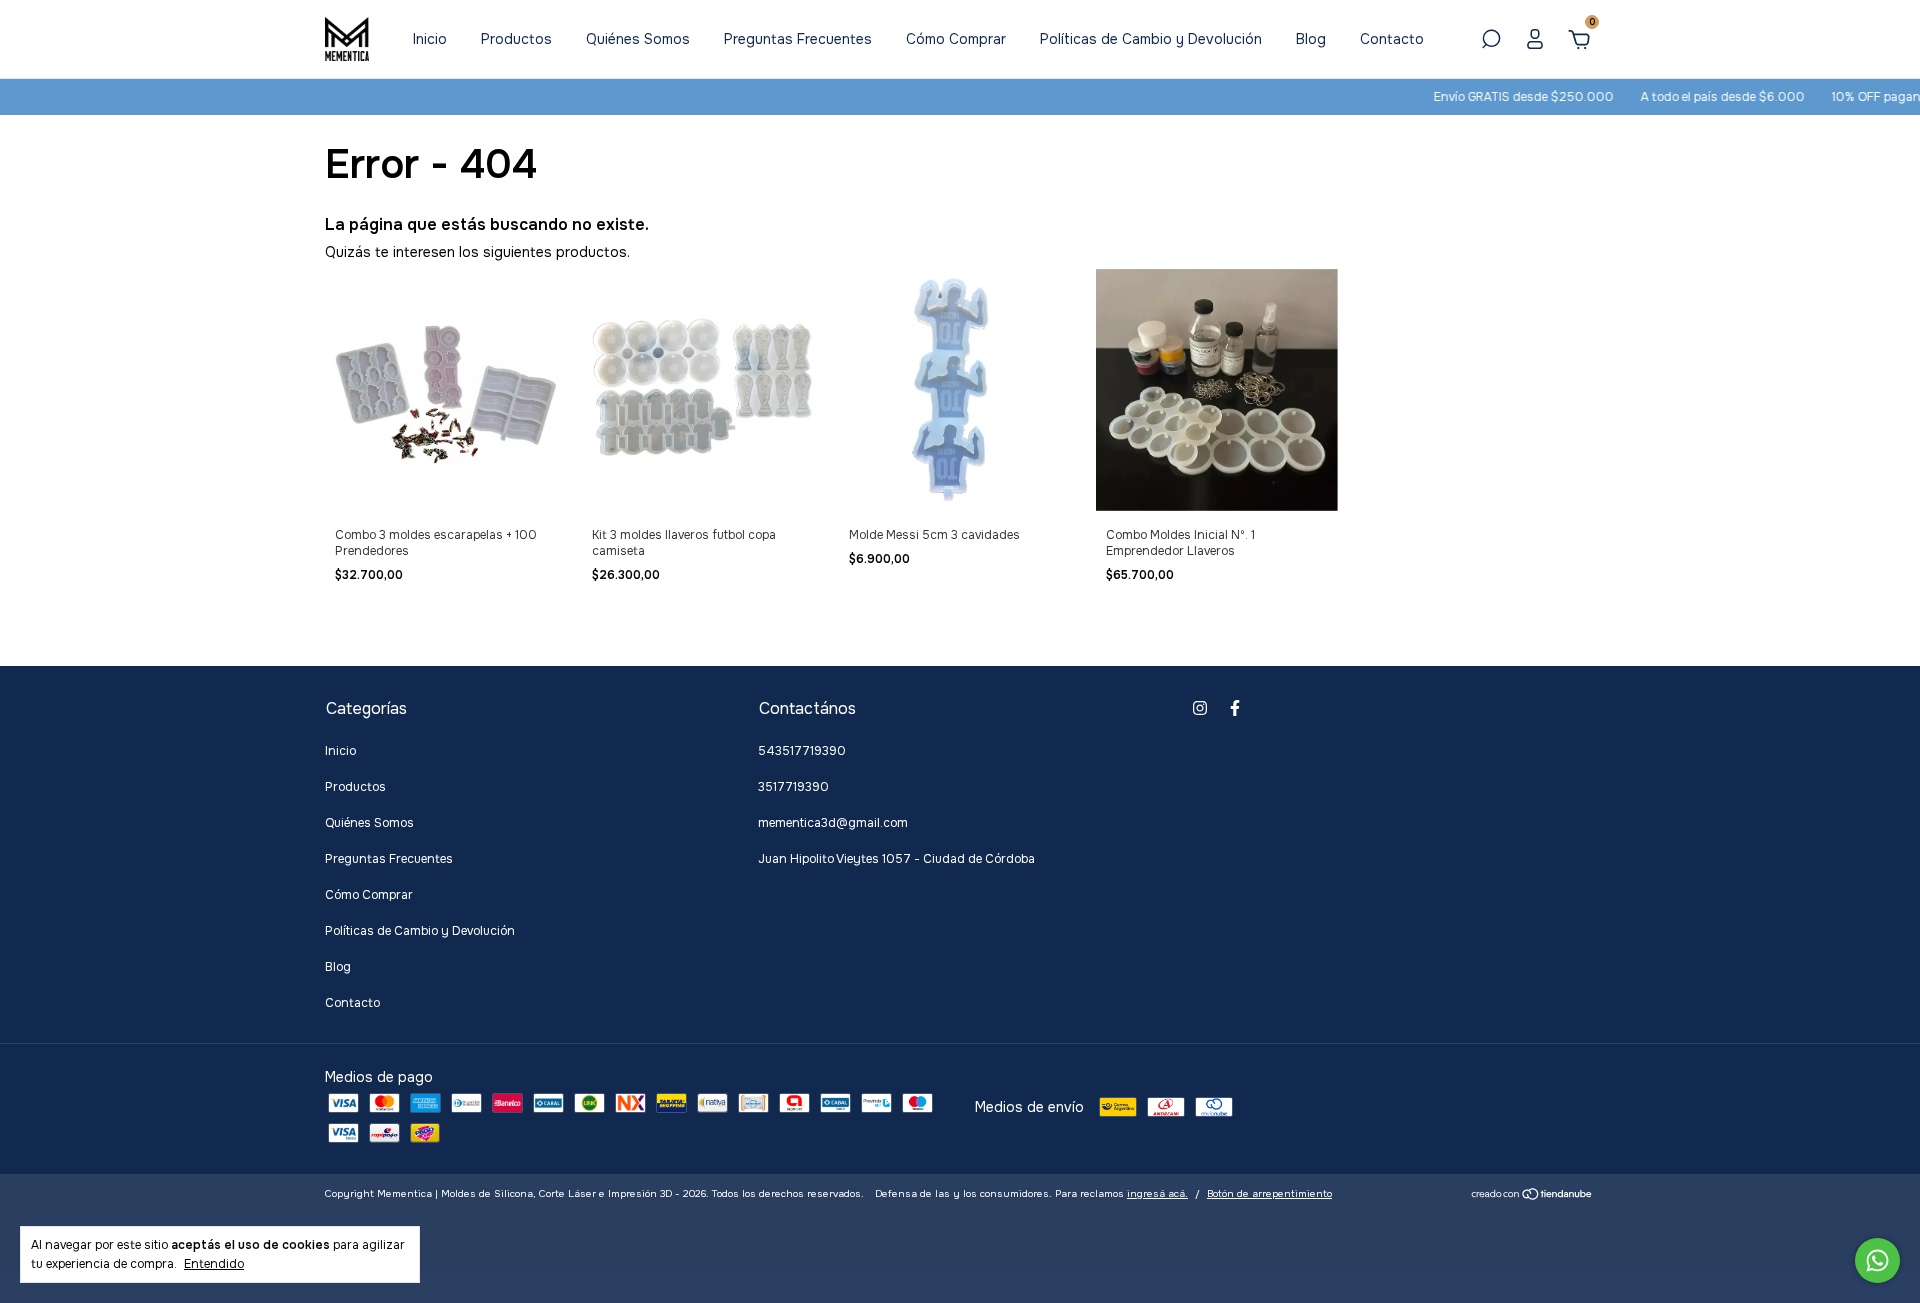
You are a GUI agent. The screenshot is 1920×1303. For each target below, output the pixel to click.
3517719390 (793, 787)
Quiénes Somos (638, 39)
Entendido (214, 1264)
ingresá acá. (1157, 1193)
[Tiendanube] (1532, 1196)
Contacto (1392, 39)
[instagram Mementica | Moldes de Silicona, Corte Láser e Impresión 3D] (1200, 708)
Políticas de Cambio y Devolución (1151, 39)
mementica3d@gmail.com (833, 823)
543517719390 (802, 751)
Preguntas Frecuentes (798, 39)
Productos (516, 39)
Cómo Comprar (956, 39)
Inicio (430, 39)
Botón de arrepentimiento (1269, 1193)
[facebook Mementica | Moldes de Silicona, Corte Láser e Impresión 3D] (1235, 708)
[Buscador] (1491, 42)
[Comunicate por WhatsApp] (1877, 1260)
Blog (1311, 39)
